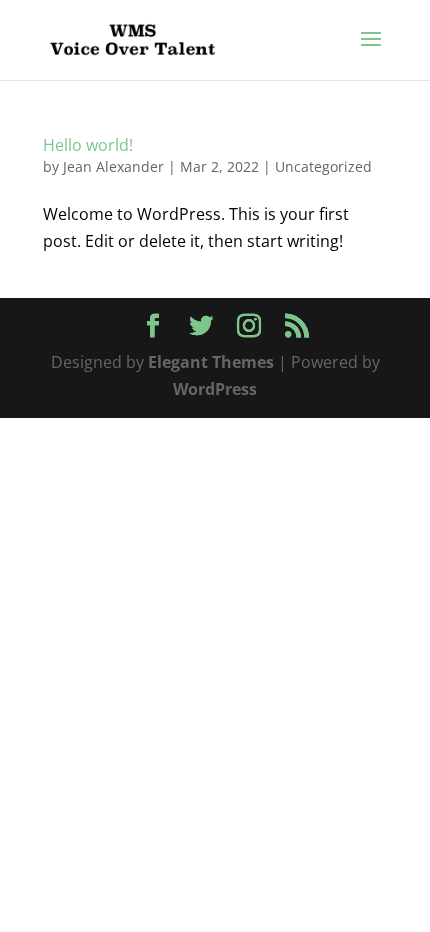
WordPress (215, 389)
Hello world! (88, 145)
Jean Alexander (113, 166)
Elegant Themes (211, 362)
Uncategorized (323, 166)
